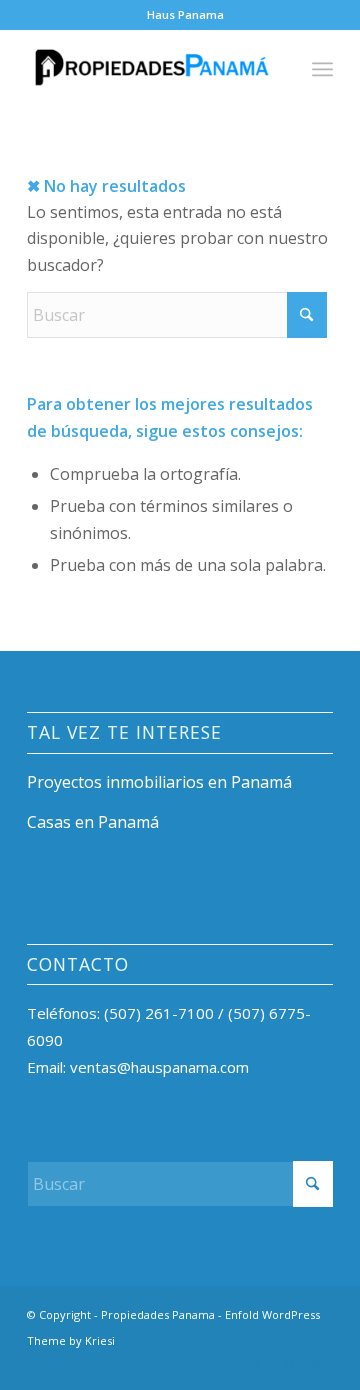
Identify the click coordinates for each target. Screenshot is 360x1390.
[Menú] (322, 69)
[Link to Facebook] (258, 1365)
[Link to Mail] (318, 1365)
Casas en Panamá (93, 822)
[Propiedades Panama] (149, 69)
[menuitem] (185, 15)
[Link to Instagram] (288, 1365)
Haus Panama (185, 14)
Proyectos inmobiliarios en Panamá (159, 782)
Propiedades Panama (158, 1314)
